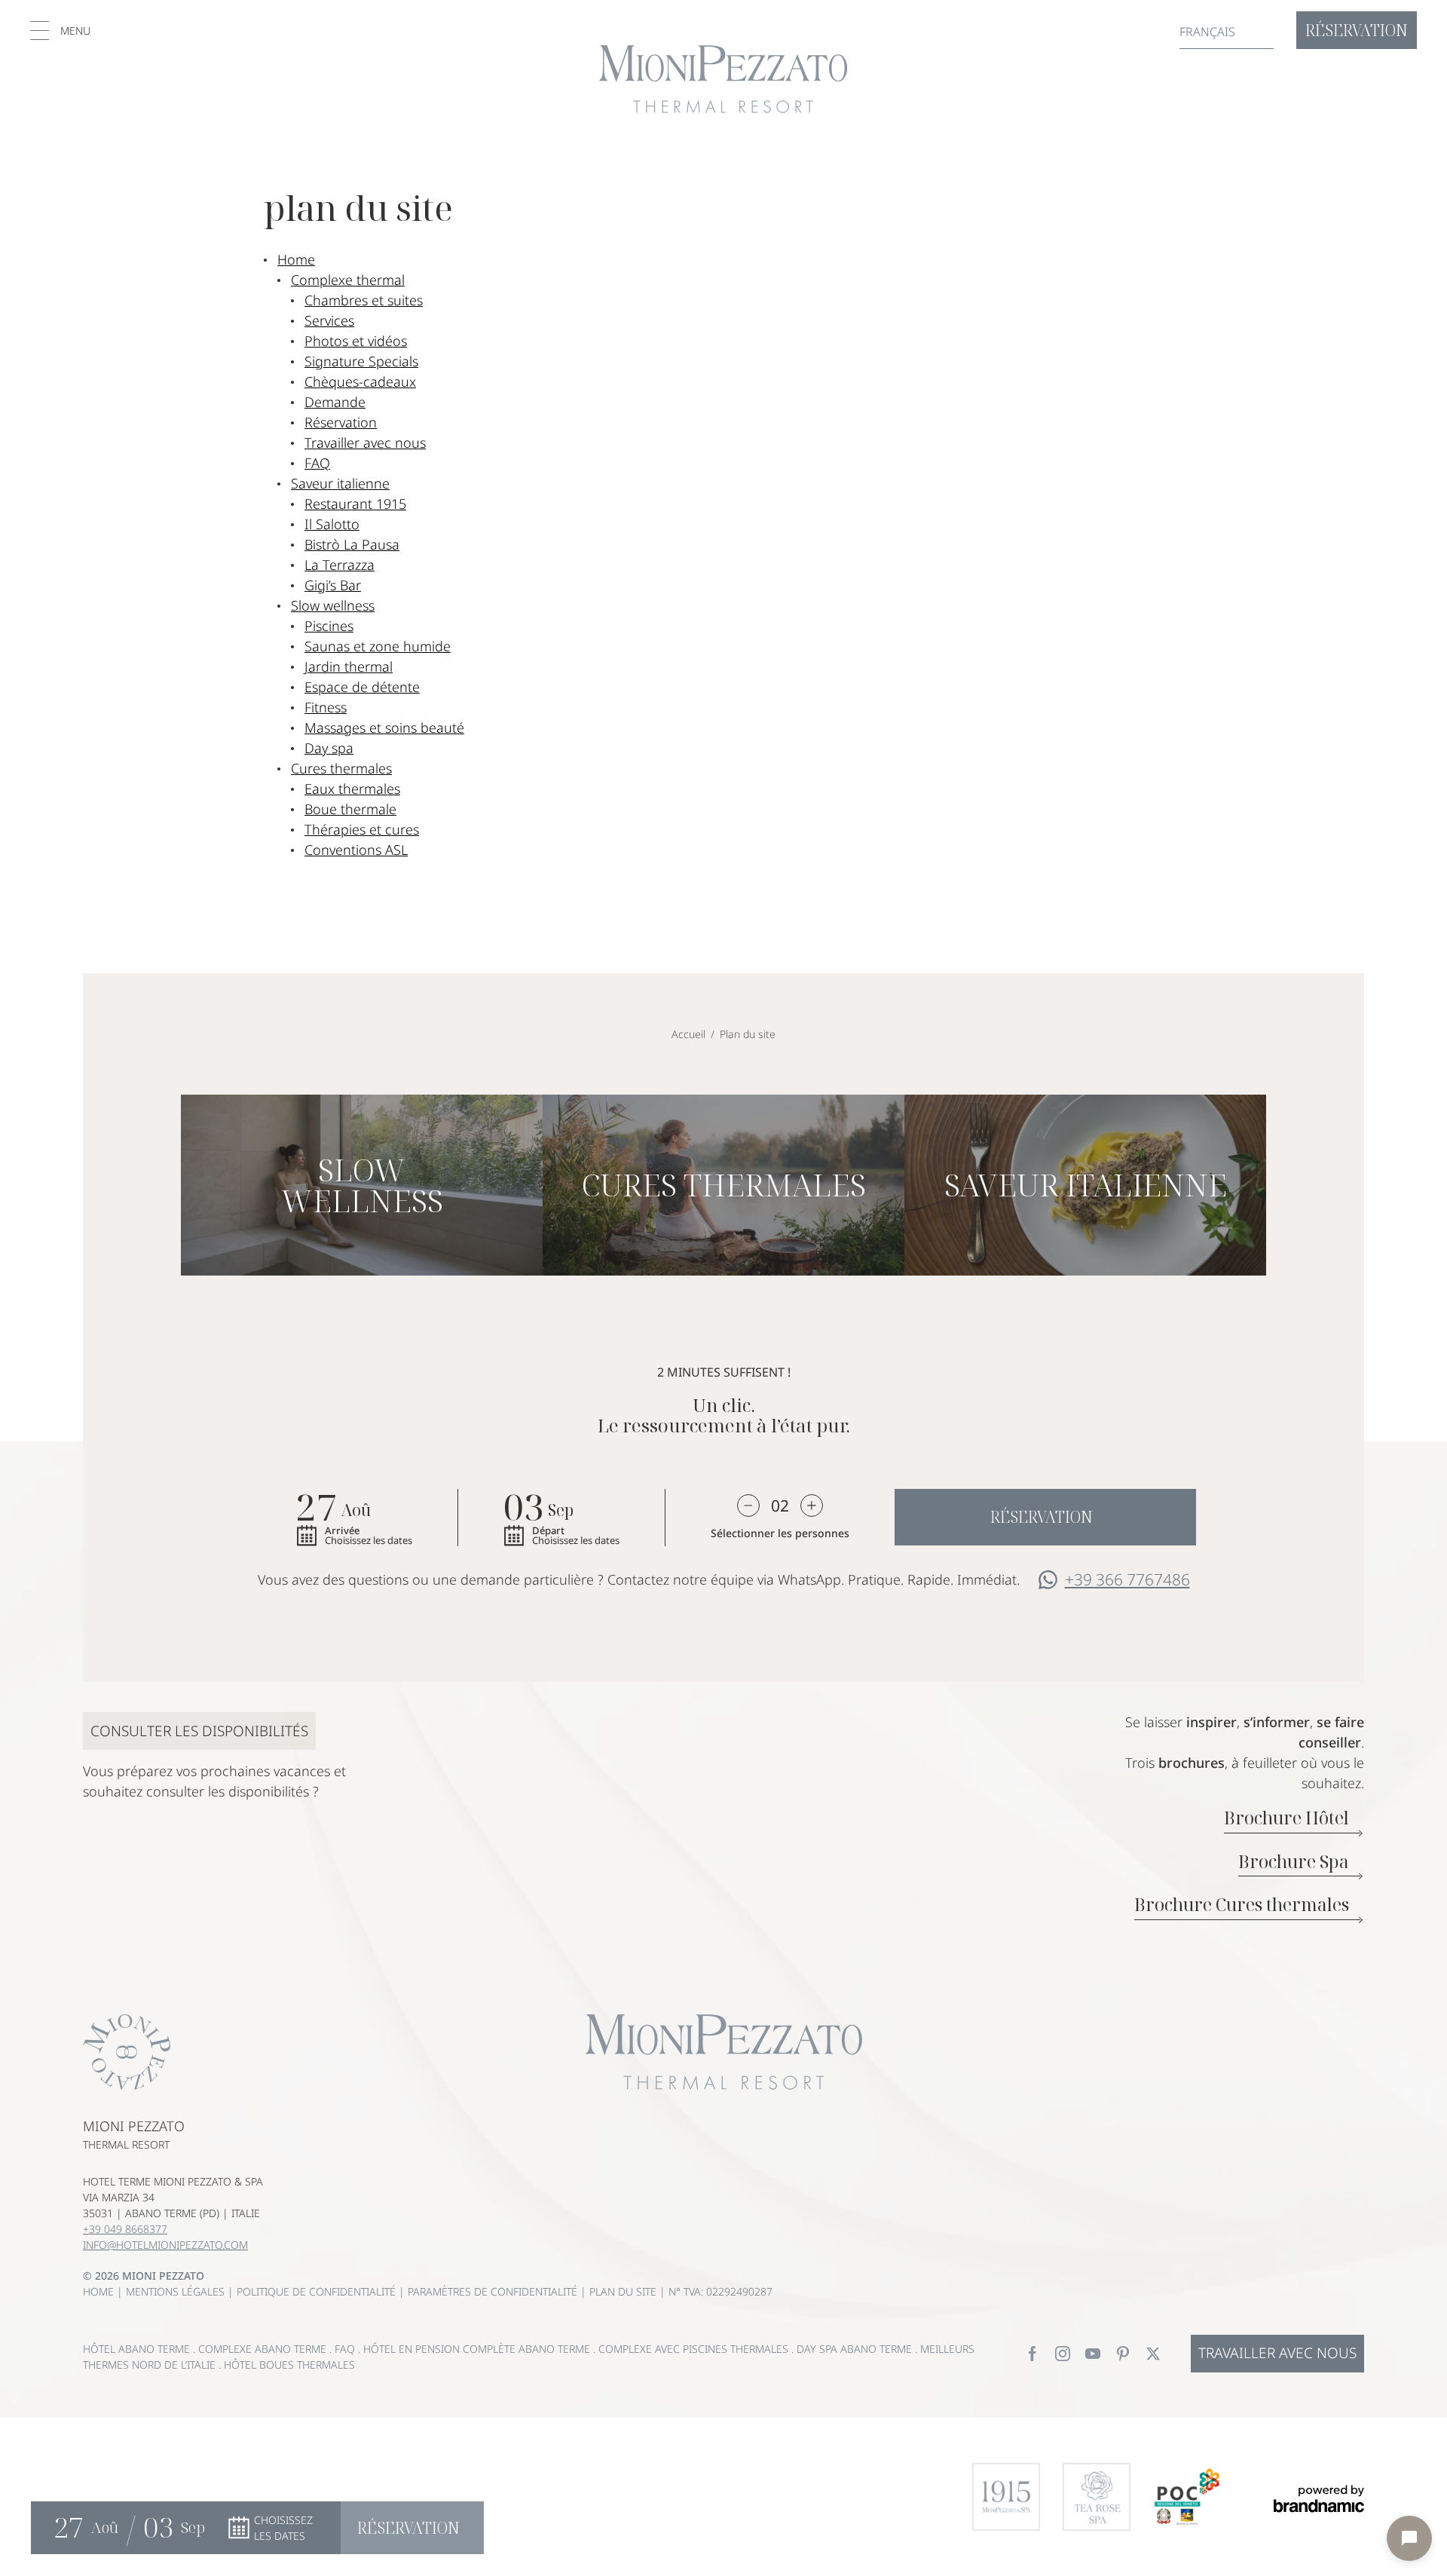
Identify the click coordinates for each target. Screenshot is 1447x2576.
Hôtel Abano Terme (138, 2349)
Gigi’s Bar (333, 585)
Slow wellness (333, 605)
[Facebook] (1032, 2354)
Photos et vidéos (356, 341)
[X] (1153, 2354)
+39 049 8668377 (125, 2229)
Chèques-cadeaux (360, 381)
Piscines (329, 626)
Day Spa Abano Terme (856, 2349)
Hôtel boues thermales (289, 2365)
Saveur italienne (340, 483)
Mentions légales (177, 2291)
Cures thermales (341, 768)
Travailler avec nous (365, 443)
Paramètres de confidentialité (494, 2291)
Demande (335, 402)
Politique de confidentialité (318, 2291)
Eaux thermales (352, 789)
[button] (60, 31)
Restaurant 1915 (355, 504)
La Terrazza (340, 565)
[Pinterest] (1123, 2354)
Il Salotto (332, 524)
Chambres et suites (364, 300)
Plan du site (624, 2291)
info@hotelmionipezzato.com (165, 2245)
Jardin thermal (349, 666)
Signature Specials (361, 361)
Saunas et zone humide (378, 646)
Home (296, 259)
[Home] (723, 79)
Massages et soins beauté (384, 727)
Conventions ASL (356, 850)
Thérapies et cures (362, 829)
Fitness (326, 707)
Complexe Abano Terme (264, 2349)
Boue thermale (350, 809)
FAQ (317, 463)
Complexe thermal (348, 280)
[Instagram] (1063, 2354)
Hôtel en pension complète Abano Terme (478, 2349)
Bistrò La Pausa (352, 544)
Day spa (329, 748)
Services (329, 320)
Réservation (341, 422)
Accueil (688, 1034)
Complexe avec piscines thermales (695, 2349)
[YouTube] (1093, 2354)
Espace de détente (362, 687)
